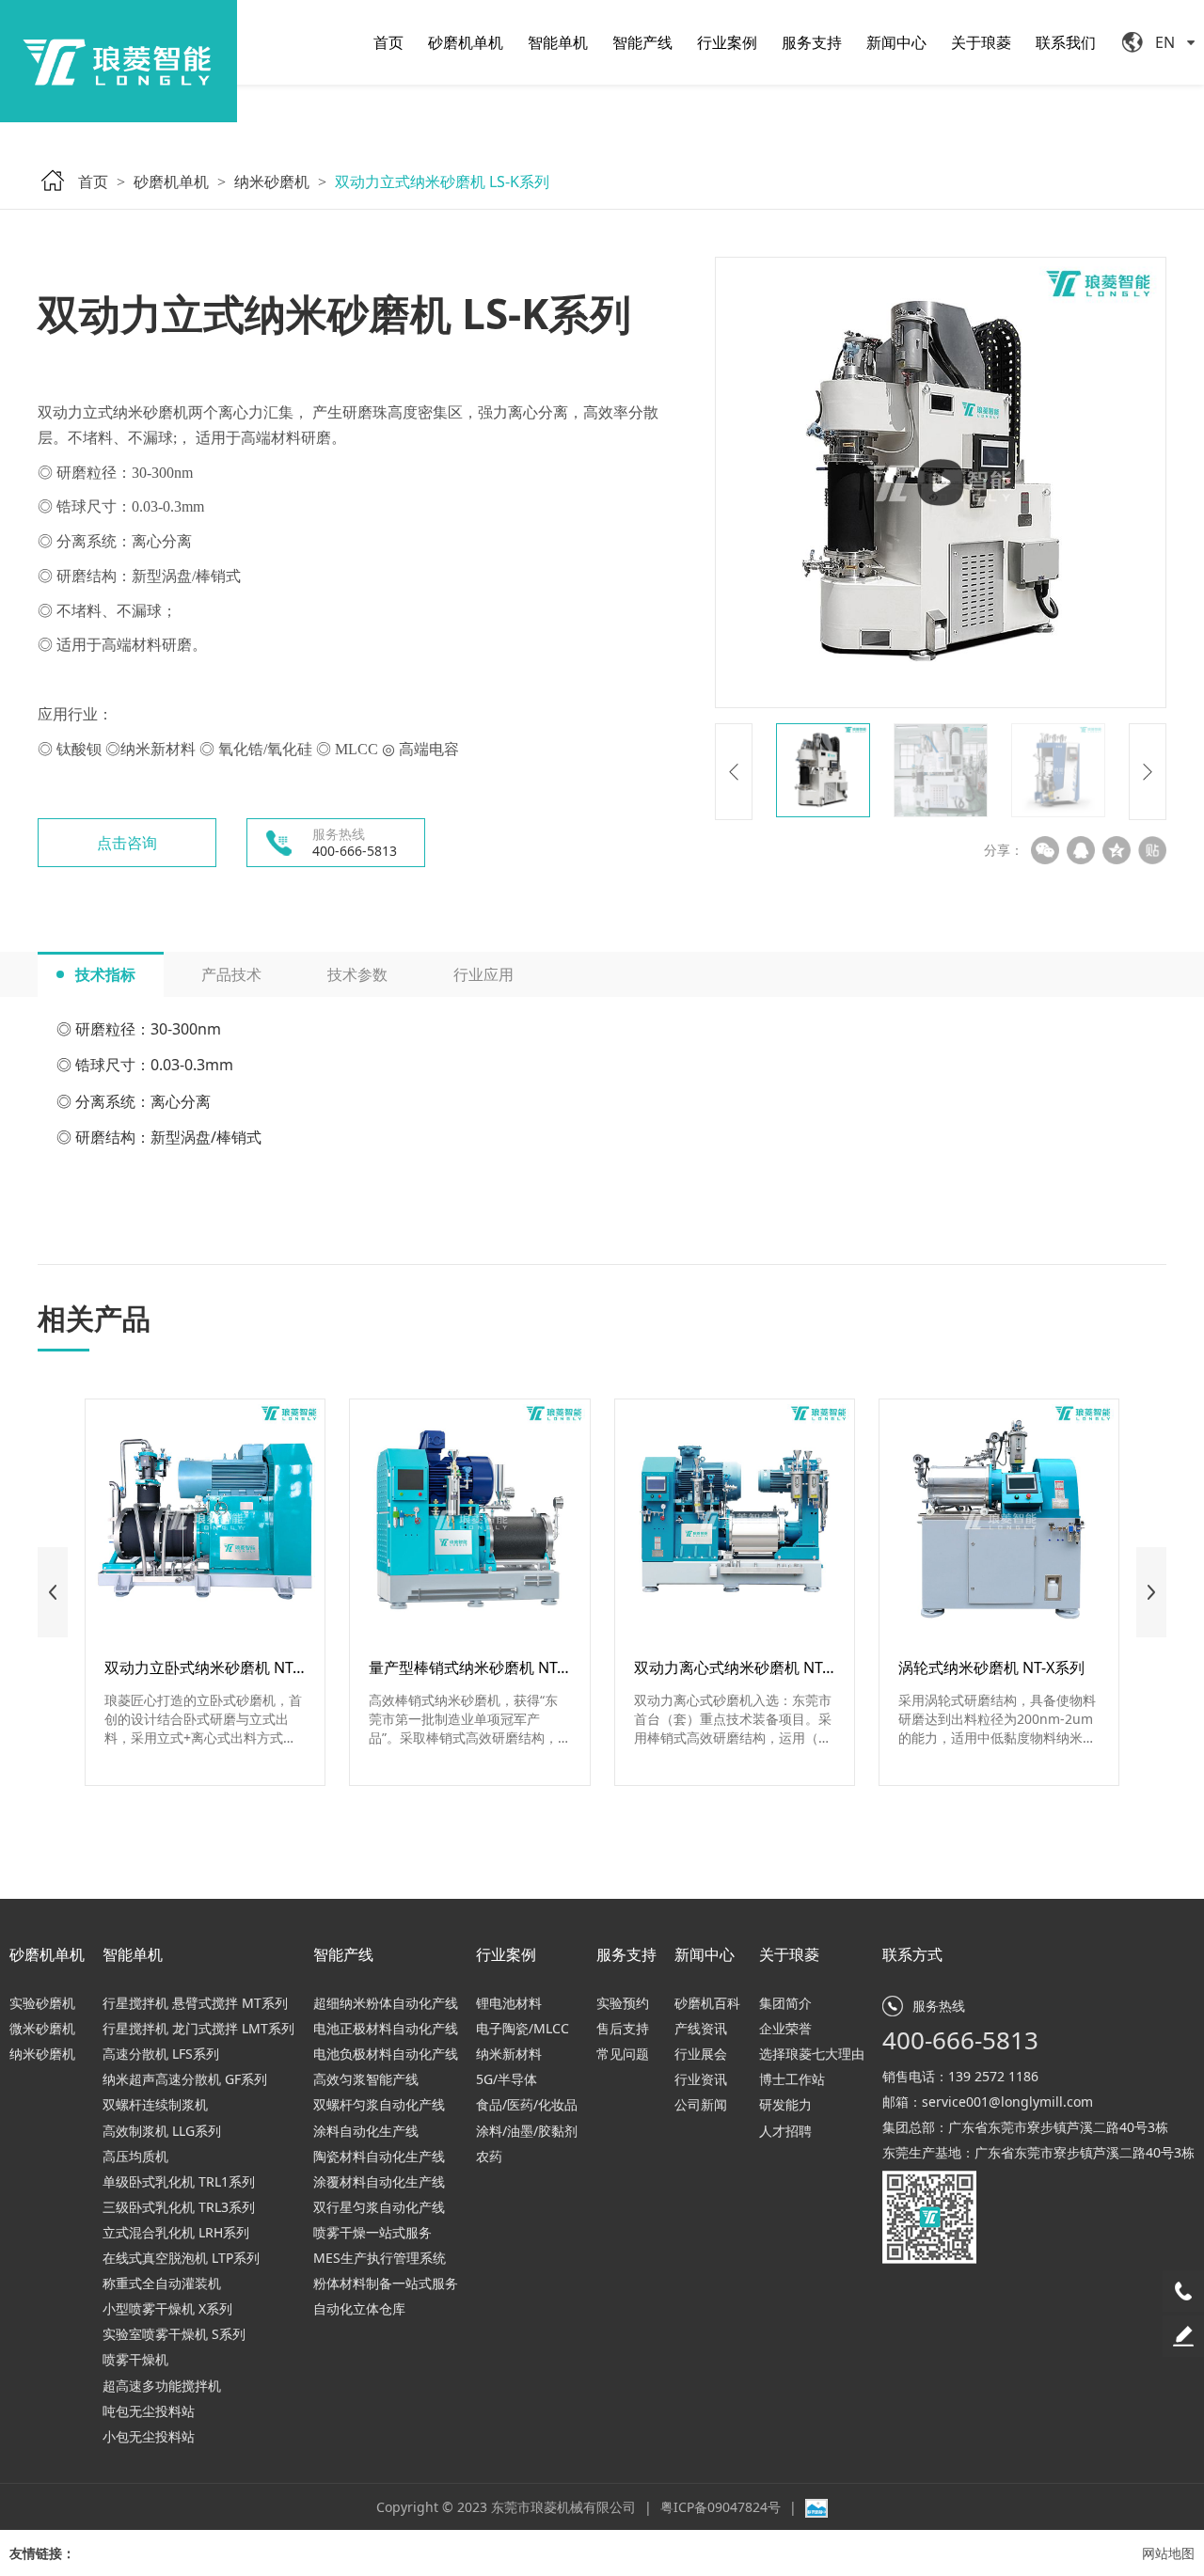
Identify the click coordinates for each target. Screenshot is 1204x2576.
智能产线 (642, 42)
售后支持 (623, 2028)
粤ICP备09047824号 (722, 2507)
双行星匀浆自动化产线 (379, 2207)
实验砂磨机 (42, 2003)
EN (1165, 42)
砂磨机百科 (707, 2003)
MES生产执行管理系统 (380, 2258)
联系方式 (912, 1954)
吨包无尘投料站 (149, 2411)
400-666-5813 (960, 2040)
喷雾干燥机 (135, 2359)
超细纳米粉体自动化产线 (386, 2003)
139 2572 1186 (993, 2076)
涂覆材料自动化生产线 (379, 2181)
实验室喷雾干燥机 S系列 (174, 2334)
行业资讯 (701, 2079)
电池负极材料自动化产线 (386, 2054)
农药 (489, 2156)
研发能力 (785, 2104)
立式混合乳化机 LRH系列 (176, 2232)
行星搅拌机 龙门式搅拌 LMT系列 (198, 2028)
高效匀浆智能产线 (366, 2079)
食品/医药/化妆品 (527, 2104)
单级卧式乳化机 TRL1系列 (179, 2181)
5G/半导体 (507, 2079)
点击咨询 (127, 843)
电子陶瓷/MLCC (523, 2028)
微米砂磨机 (42, 2028)
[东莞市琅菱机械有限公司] (119, 61)
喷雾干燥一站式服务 (372, 2232)
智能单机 (558, 42)
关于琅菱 (981, 42)
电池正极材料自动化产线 (386, 2028)
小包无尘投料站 (149, 2436)
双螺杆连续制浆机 (155, 2104)
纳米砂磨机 (272, 182)
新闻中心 (896, 42)
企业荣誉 (785, 2028)
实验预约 (623, 2003)
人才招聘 (785, 2131)
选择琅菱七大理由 (812, 2054)
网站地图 (1168, 2553)
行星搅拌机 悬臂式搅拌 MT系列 (195, 2003)
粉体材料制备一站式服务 (386, 2283)
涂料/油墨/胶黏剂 (527, 2131)
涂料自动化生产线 (366, 2131)
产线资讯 (701, 2028)
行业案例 (727, 42)
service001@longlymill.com (1007, 2102)
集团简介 (785, 2003)
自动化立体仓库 (359, 2308)
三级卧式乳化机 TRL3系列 (179, 2207)
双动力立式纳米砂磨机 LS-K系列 (442, 182)
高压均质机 (135, 2156)
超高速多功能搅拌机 (162, 2386)
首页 (388, 42)
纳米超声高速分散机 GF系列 (185, 2079)
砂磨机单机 (466, 42)
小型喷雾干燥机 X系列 (167, 2308)
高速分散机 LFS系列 (161, 2054)
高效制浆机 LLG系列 (162, 2131)
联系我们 (1066, 42)
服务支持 (812, 42)
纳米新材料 (509, 2054)
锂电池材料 (509, 2003)
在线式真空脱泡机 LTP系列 (181, 2258)
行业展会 (701, 2054)
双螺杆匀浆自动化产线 (379, 2104)
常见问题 (623, 2054)
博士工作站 (792, 2079)
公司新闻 (701, 2104)
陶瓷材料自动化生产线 (379, 2156)
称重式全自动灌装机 (162, 2283)
